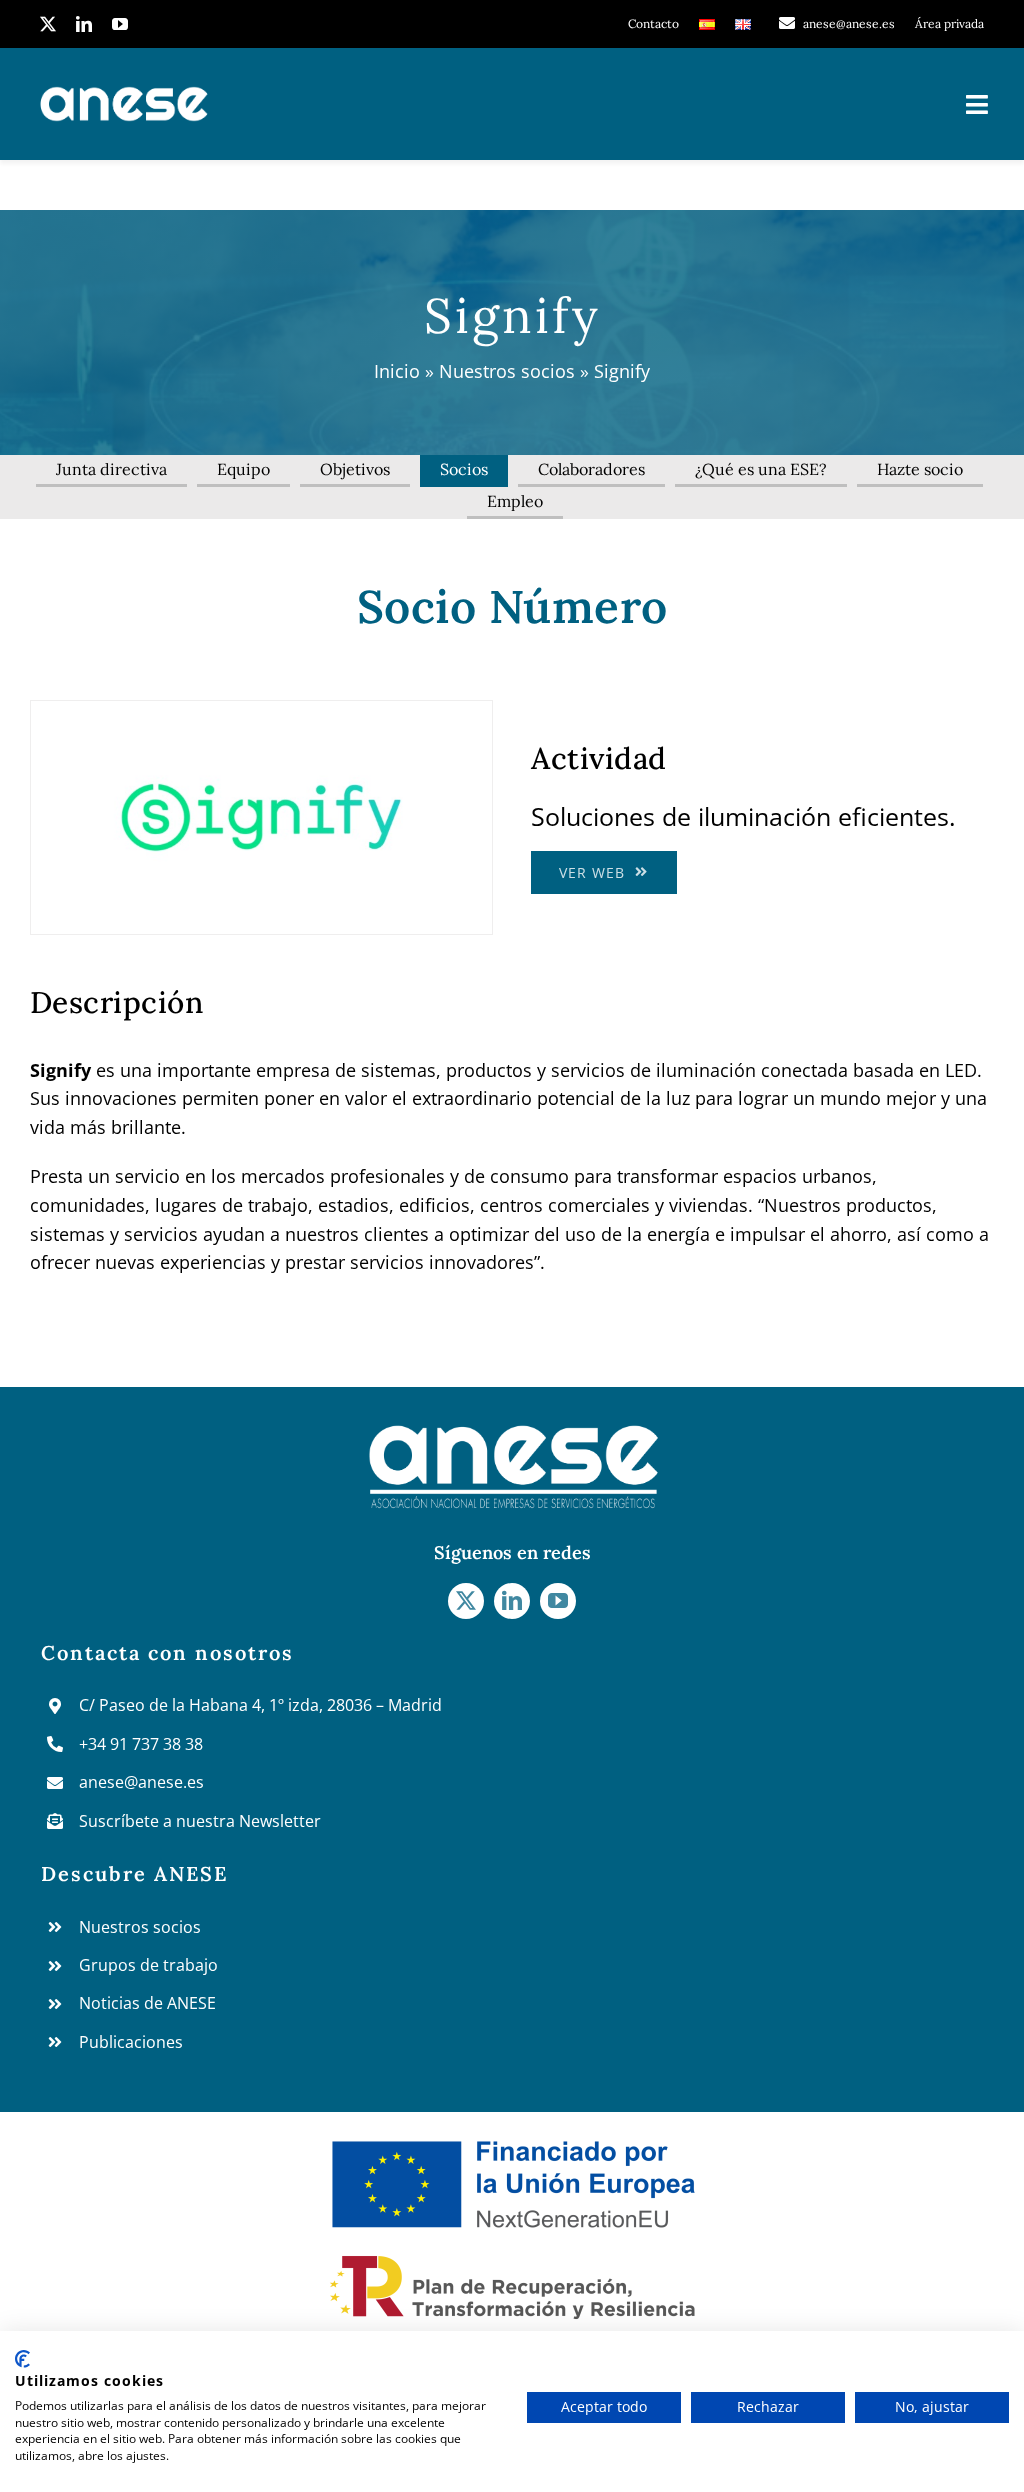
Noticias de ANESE (147, 2003)
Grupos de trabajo (148, 1965)
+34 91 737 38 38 (141, 1744)
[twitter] (48, 24)
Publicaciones (131, 2042)
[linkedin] (84, 24)
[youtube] (120, 24)
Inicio (397, 371)
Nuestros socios (507, 371)
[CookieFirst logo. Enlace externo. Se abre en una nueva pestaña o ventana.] (22, 2359)
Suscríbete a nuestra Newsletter (200, 1821)
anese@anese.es (141, 1782)
